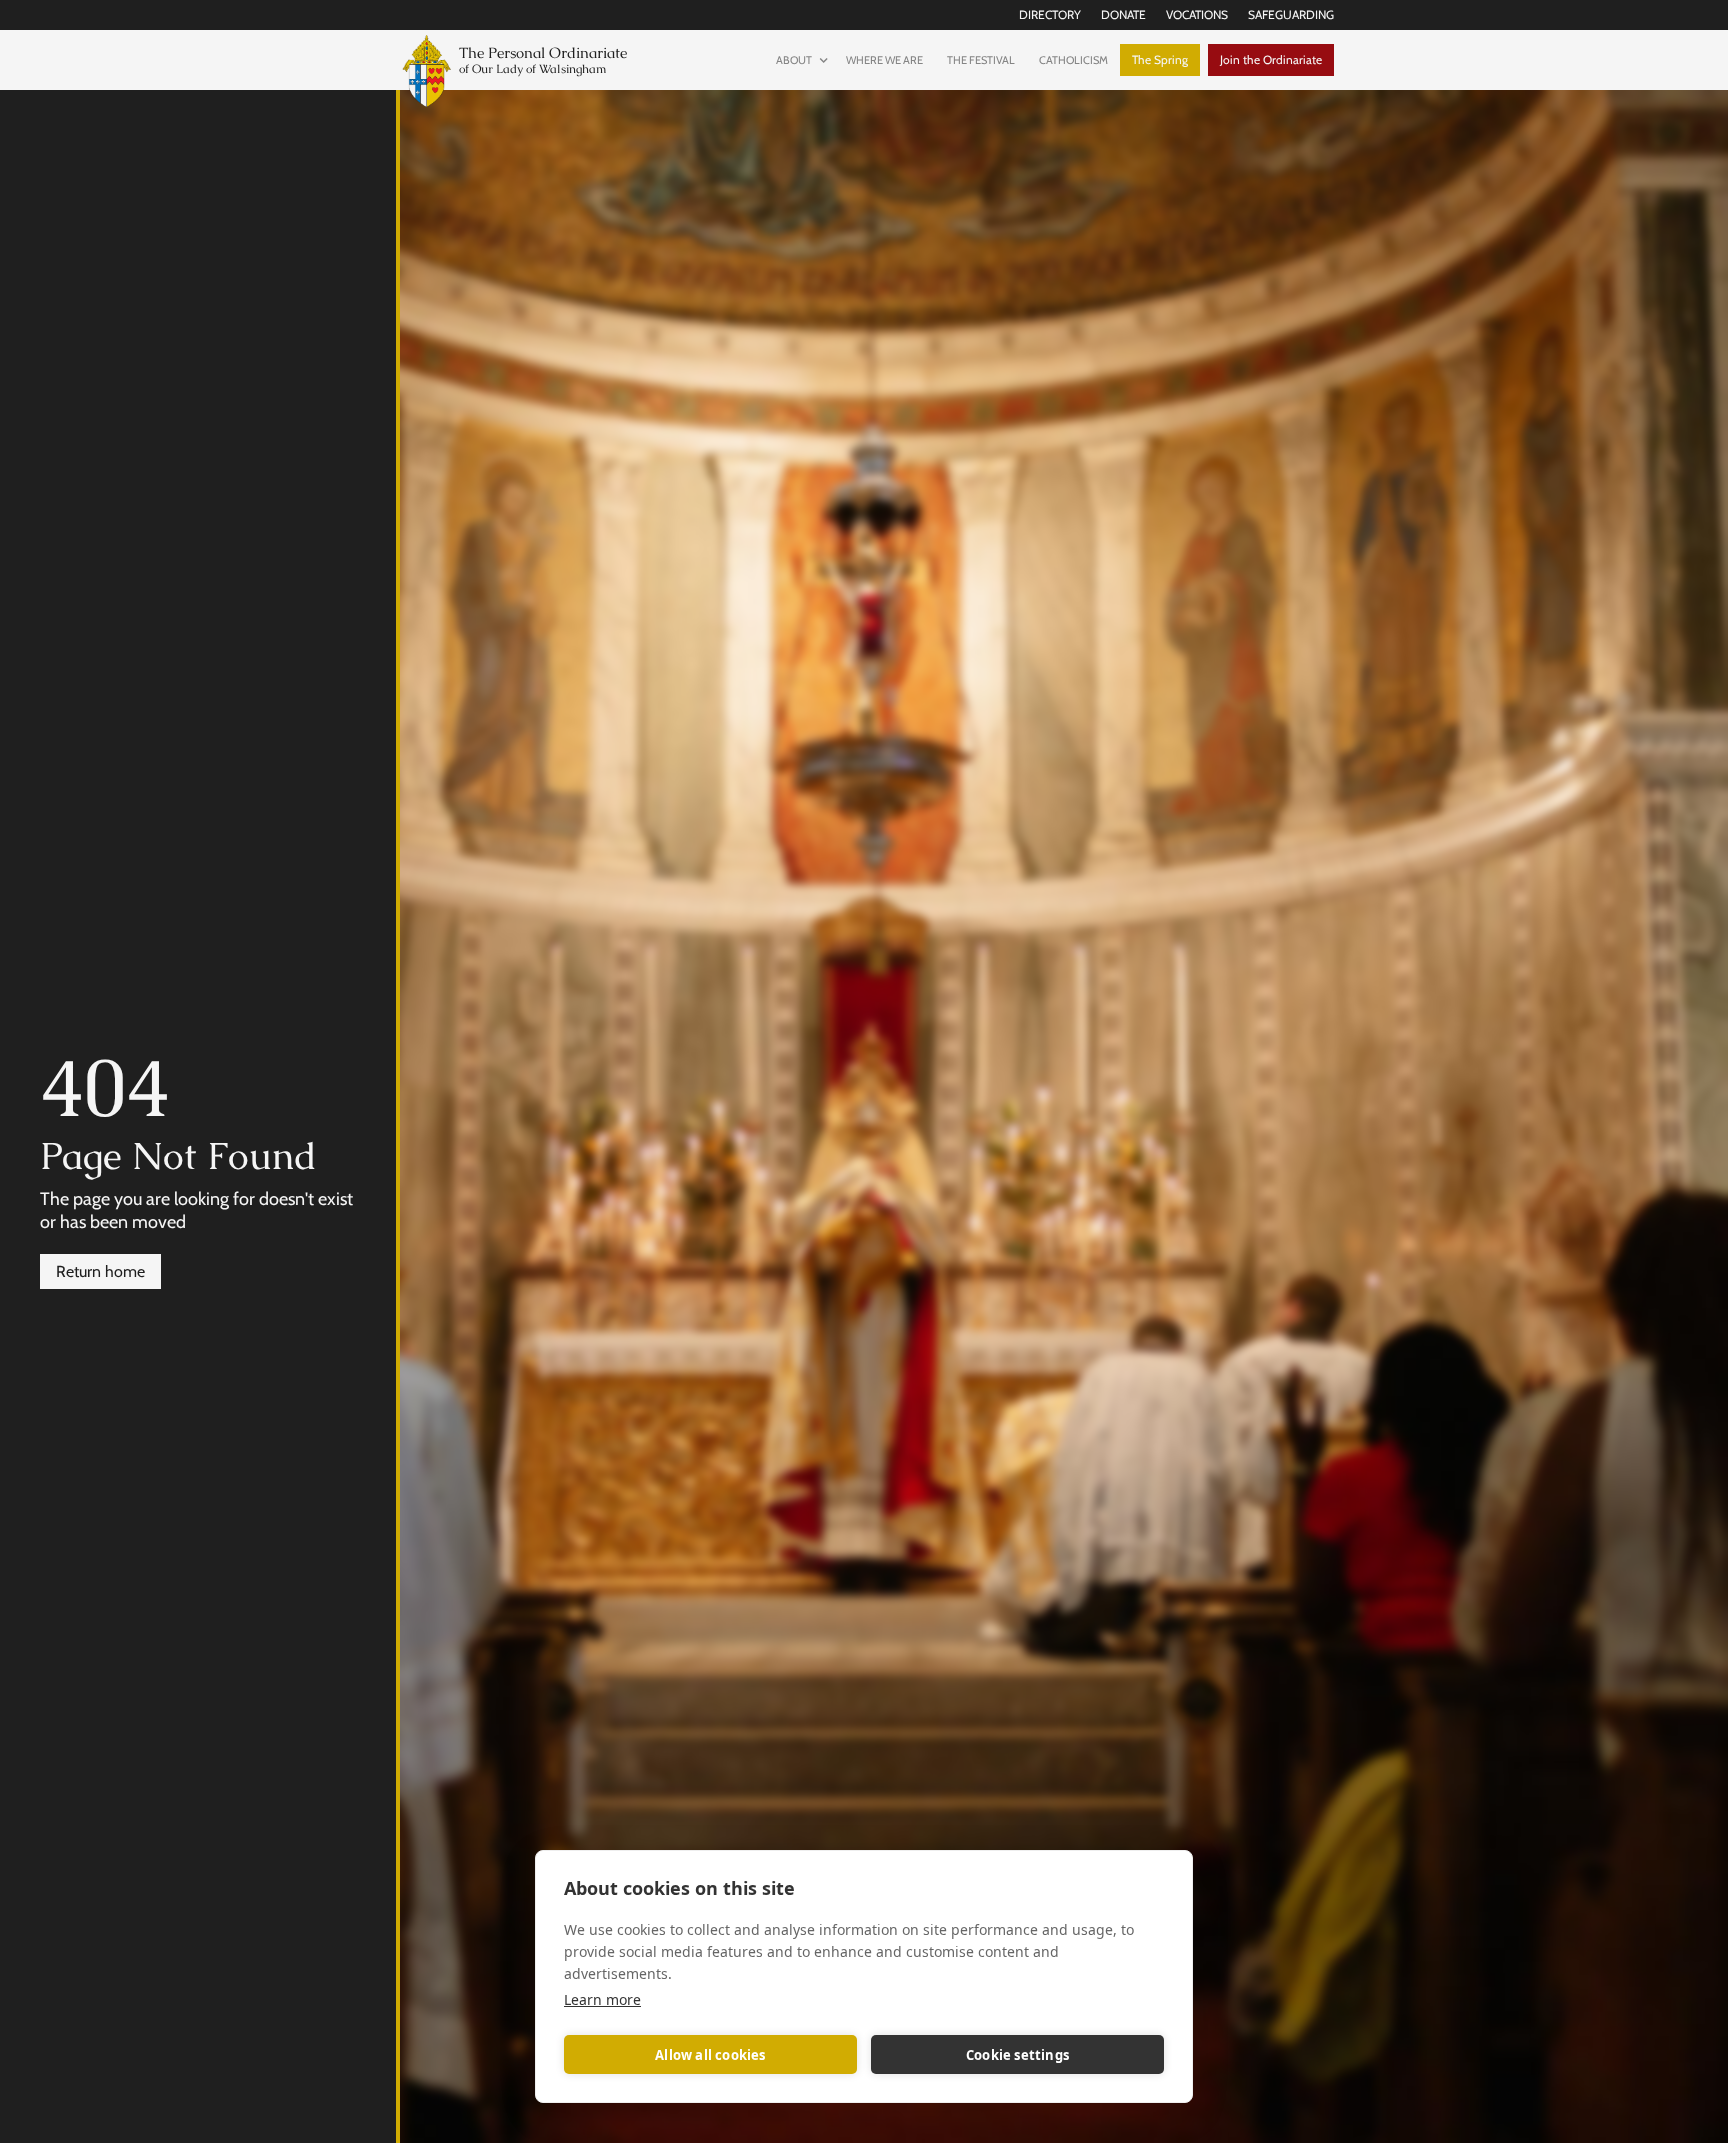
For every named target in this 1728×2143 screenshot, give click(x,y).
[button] (799, 60)
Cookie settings (1017, 2055)
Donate (1123, 14)
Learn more (602, 1999)
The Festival (981, 60)
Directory (1050, 14)
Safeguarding (1291, 14)
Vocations (1197, 14)
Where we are (884, 60)
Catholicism (1073, 60)
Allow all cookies (710, 2055)
